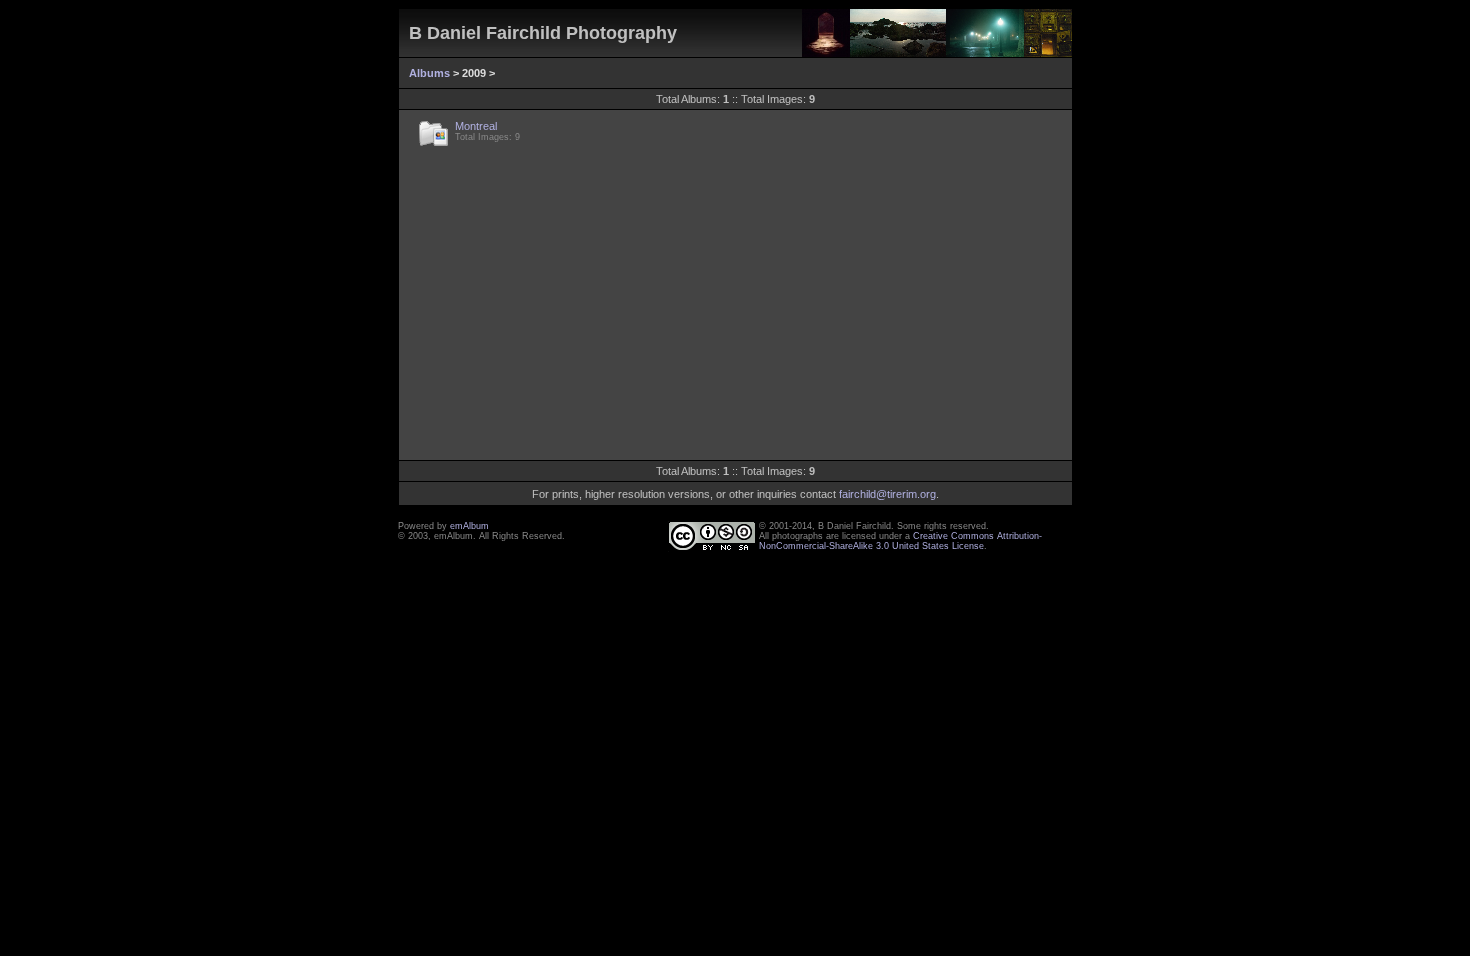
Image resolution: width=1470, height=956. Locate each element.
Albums (429, 73)
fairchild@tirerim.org (887, 494)
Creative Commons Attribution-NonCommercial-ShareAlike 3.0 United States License (900, 541)
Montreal (476, 126)
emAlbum (469, 526)
